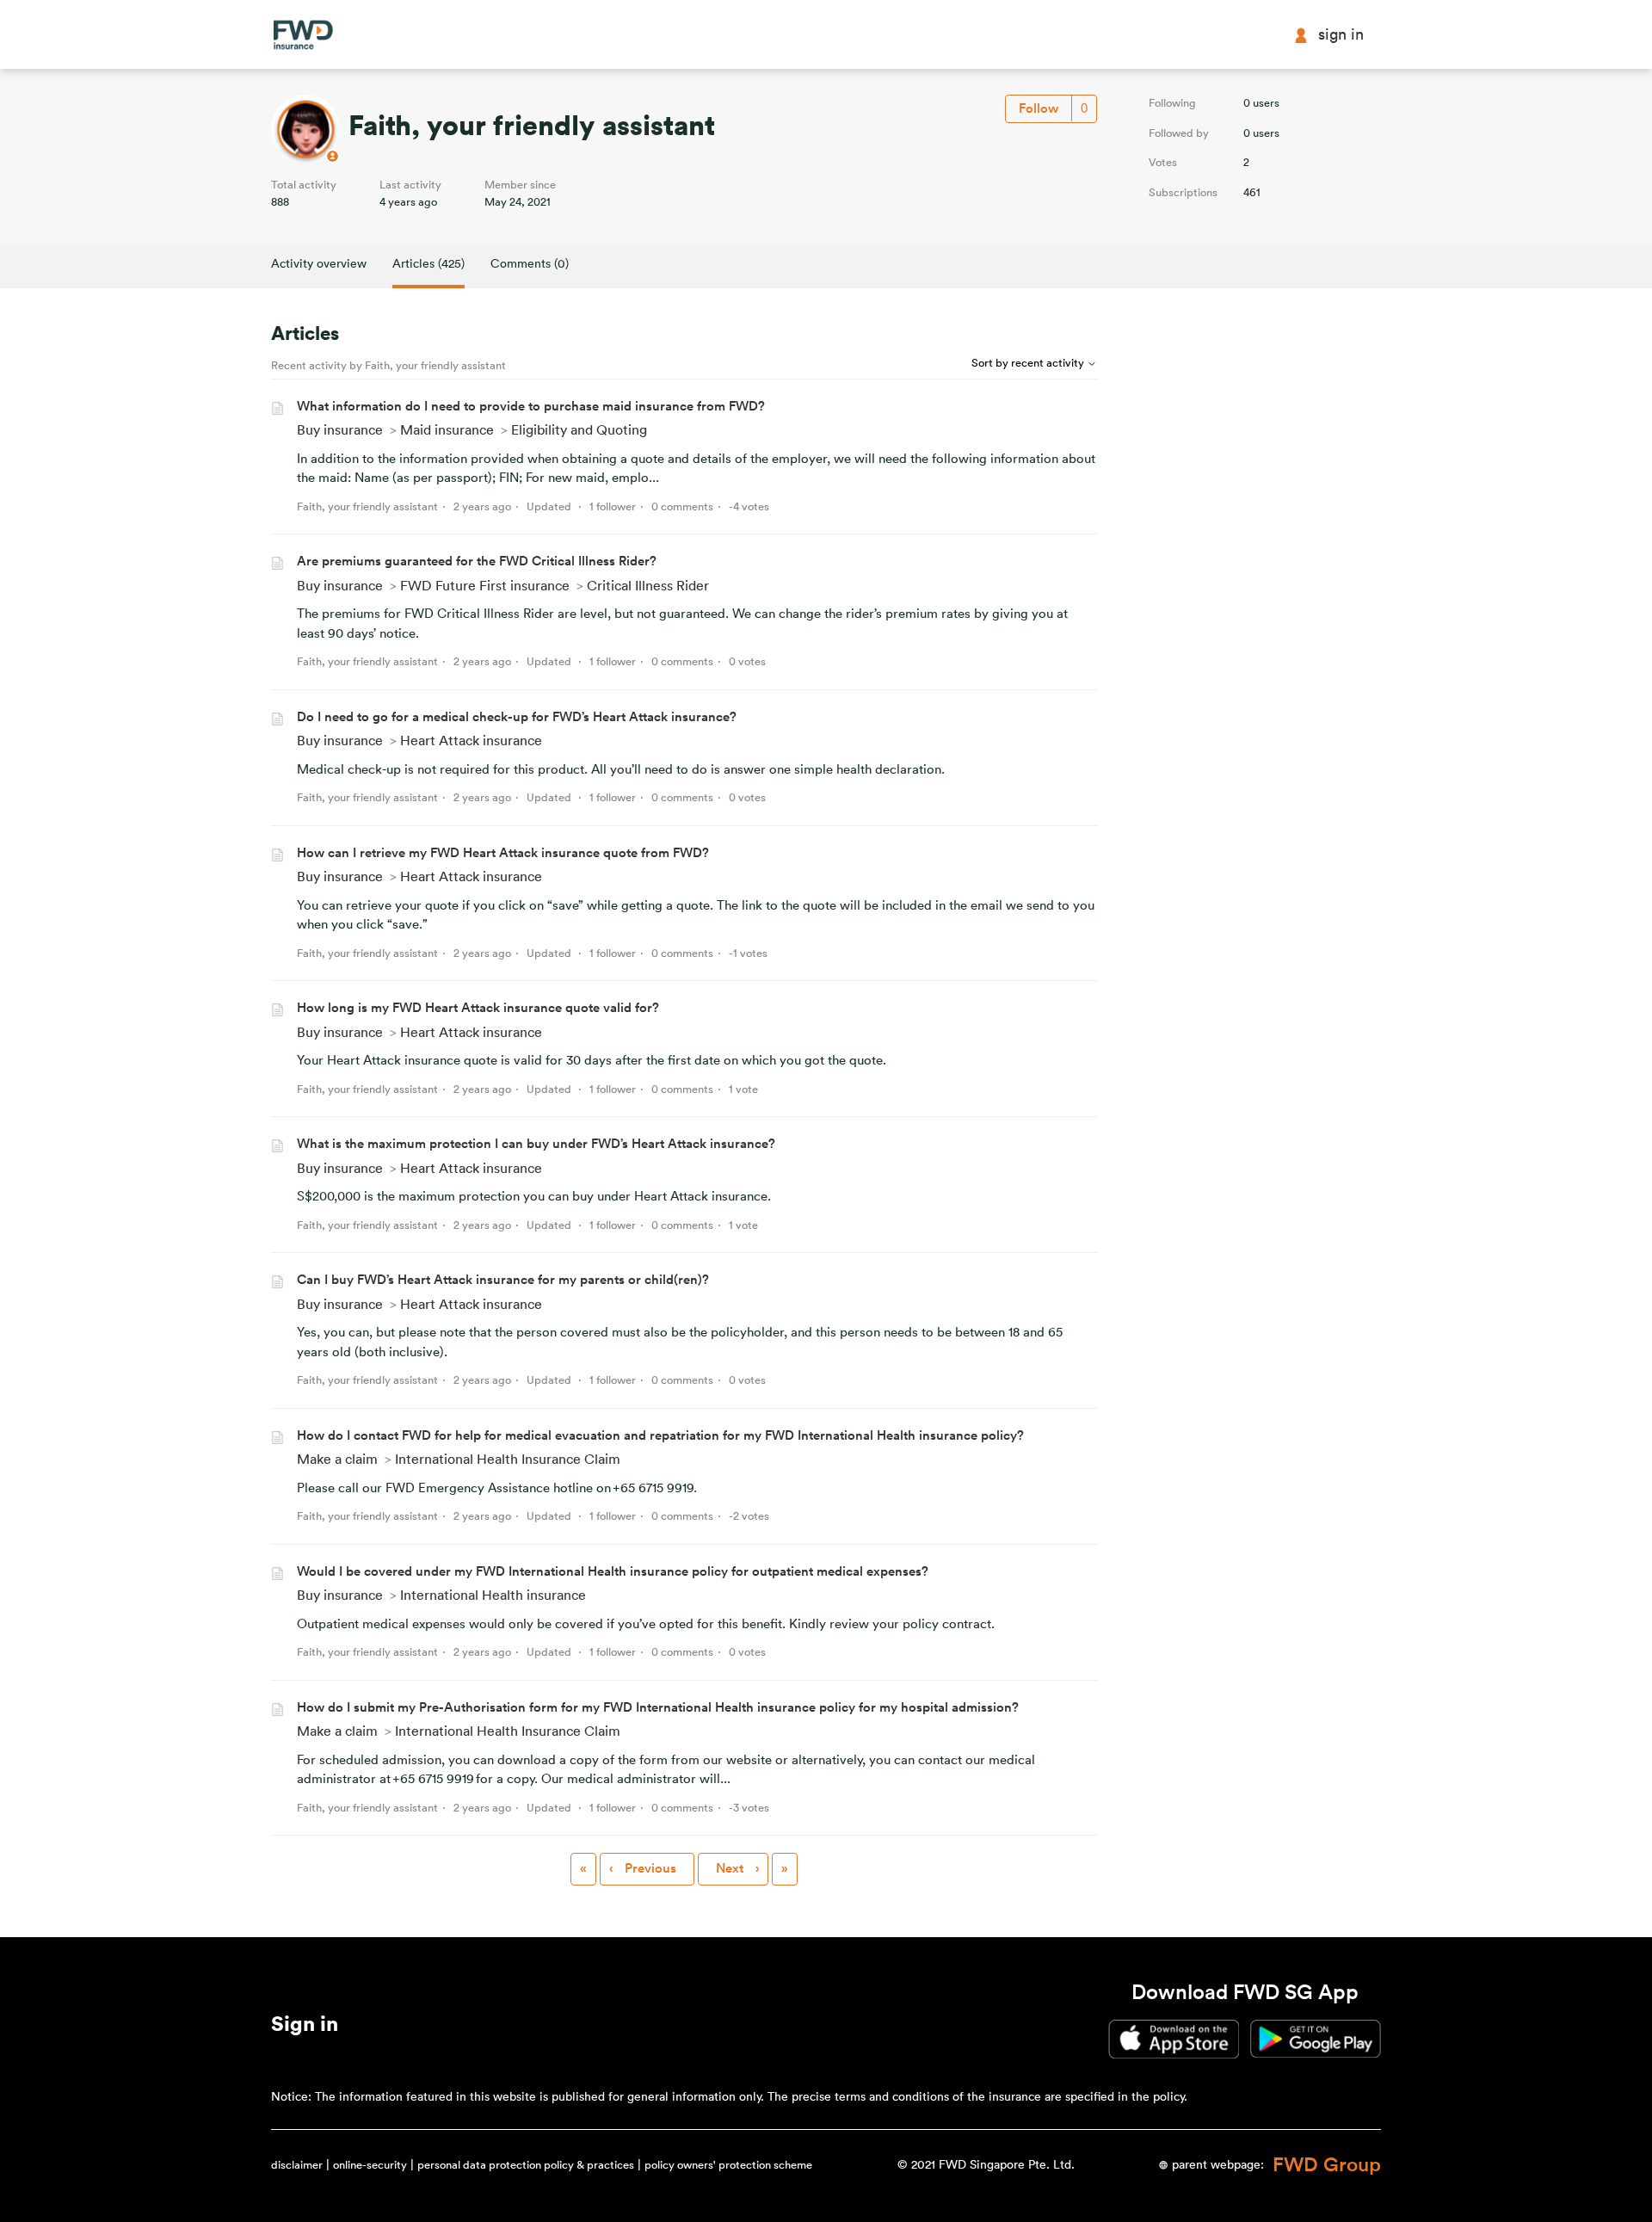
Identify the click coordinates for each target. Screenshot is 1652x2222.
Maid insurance (447, 430)
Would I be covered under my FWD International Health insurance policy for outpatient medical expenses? (613, 1572)
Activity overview (319, 264)
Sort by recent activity (1029, 363)
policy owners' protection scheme (728, 2165)
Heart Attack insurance (471, 741)
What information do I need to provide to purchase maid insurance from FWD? (531, 407)
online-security (370, 2165)
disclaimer (297, 2165)
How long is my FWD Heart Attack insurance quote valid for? (478, 1008)
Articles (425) (428, 264)
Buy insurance (340, 430)
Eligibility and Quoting (579, 430)
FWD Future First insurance (485, 586)
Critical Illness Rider (648, 586)
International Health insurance (493, 1596)
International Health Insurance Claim (508, 1460)
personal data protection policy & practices (526, 2165)
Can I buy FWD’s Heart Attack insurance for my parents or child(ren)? (503, 1280)
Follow (1039, 109)
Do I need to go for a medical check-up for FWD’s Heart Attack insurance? (517, 717)
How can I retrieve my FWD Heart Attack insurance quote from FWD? (503, 853)
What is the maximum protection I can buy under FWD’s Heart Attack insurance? (536, 1144)
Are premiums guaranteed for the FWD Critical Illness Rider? (477, 562)
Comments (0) (530, 264)
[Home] (303, 35)
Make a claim (337, 1460)
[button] (305, 2028)
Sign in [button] (1341, 34)
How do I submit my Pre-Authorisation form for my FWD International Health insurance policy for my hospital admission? (658, 1708)
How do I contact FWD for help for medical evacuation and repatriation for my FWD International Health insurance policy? (660, 1436)
